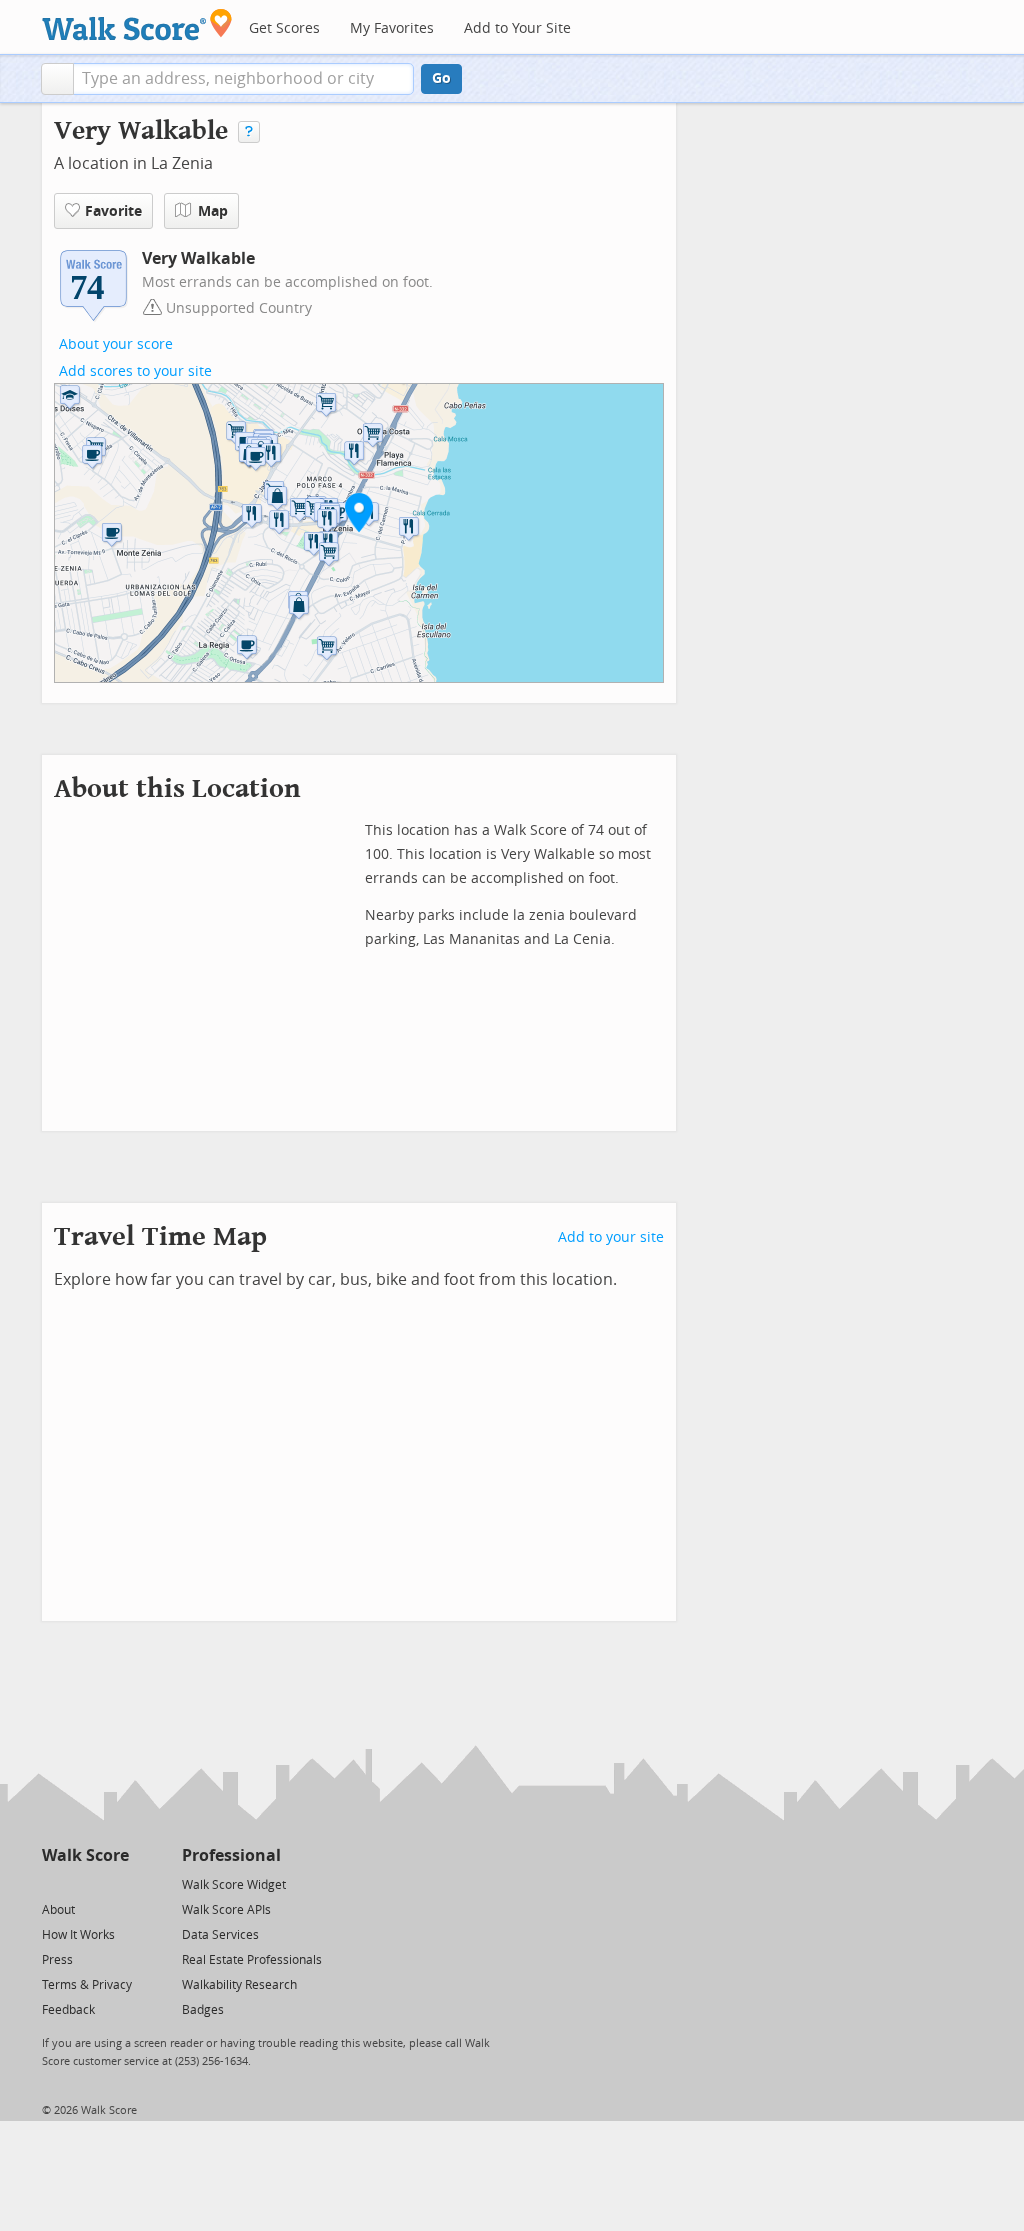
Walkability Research (239, 1985)
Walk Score (85, 1855)
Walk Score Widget (234, 1885)
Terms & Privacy (87, 1985)
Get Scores (284, 28)
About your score (116, 344)
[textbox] (243, 79)
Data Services (220, 1935)
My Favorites (392, 28)
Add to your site (611, 1237)
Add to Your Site (517, 28)
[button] (57, 79)
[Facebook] (84, 1883)
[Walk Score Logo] (137, 24)
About (58, 1910)
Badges (203, 2010)
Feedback (68, 2010)
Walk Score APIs (226, 1910)
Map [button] (213, 211)
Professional (231, 1855)
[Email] (115, 1883)
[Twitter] (53, 1883)
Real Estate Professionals (252, 1960)
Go (441, 78)
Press (57, 1960)
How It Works (78, 1935)
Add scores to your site (135, 371)
